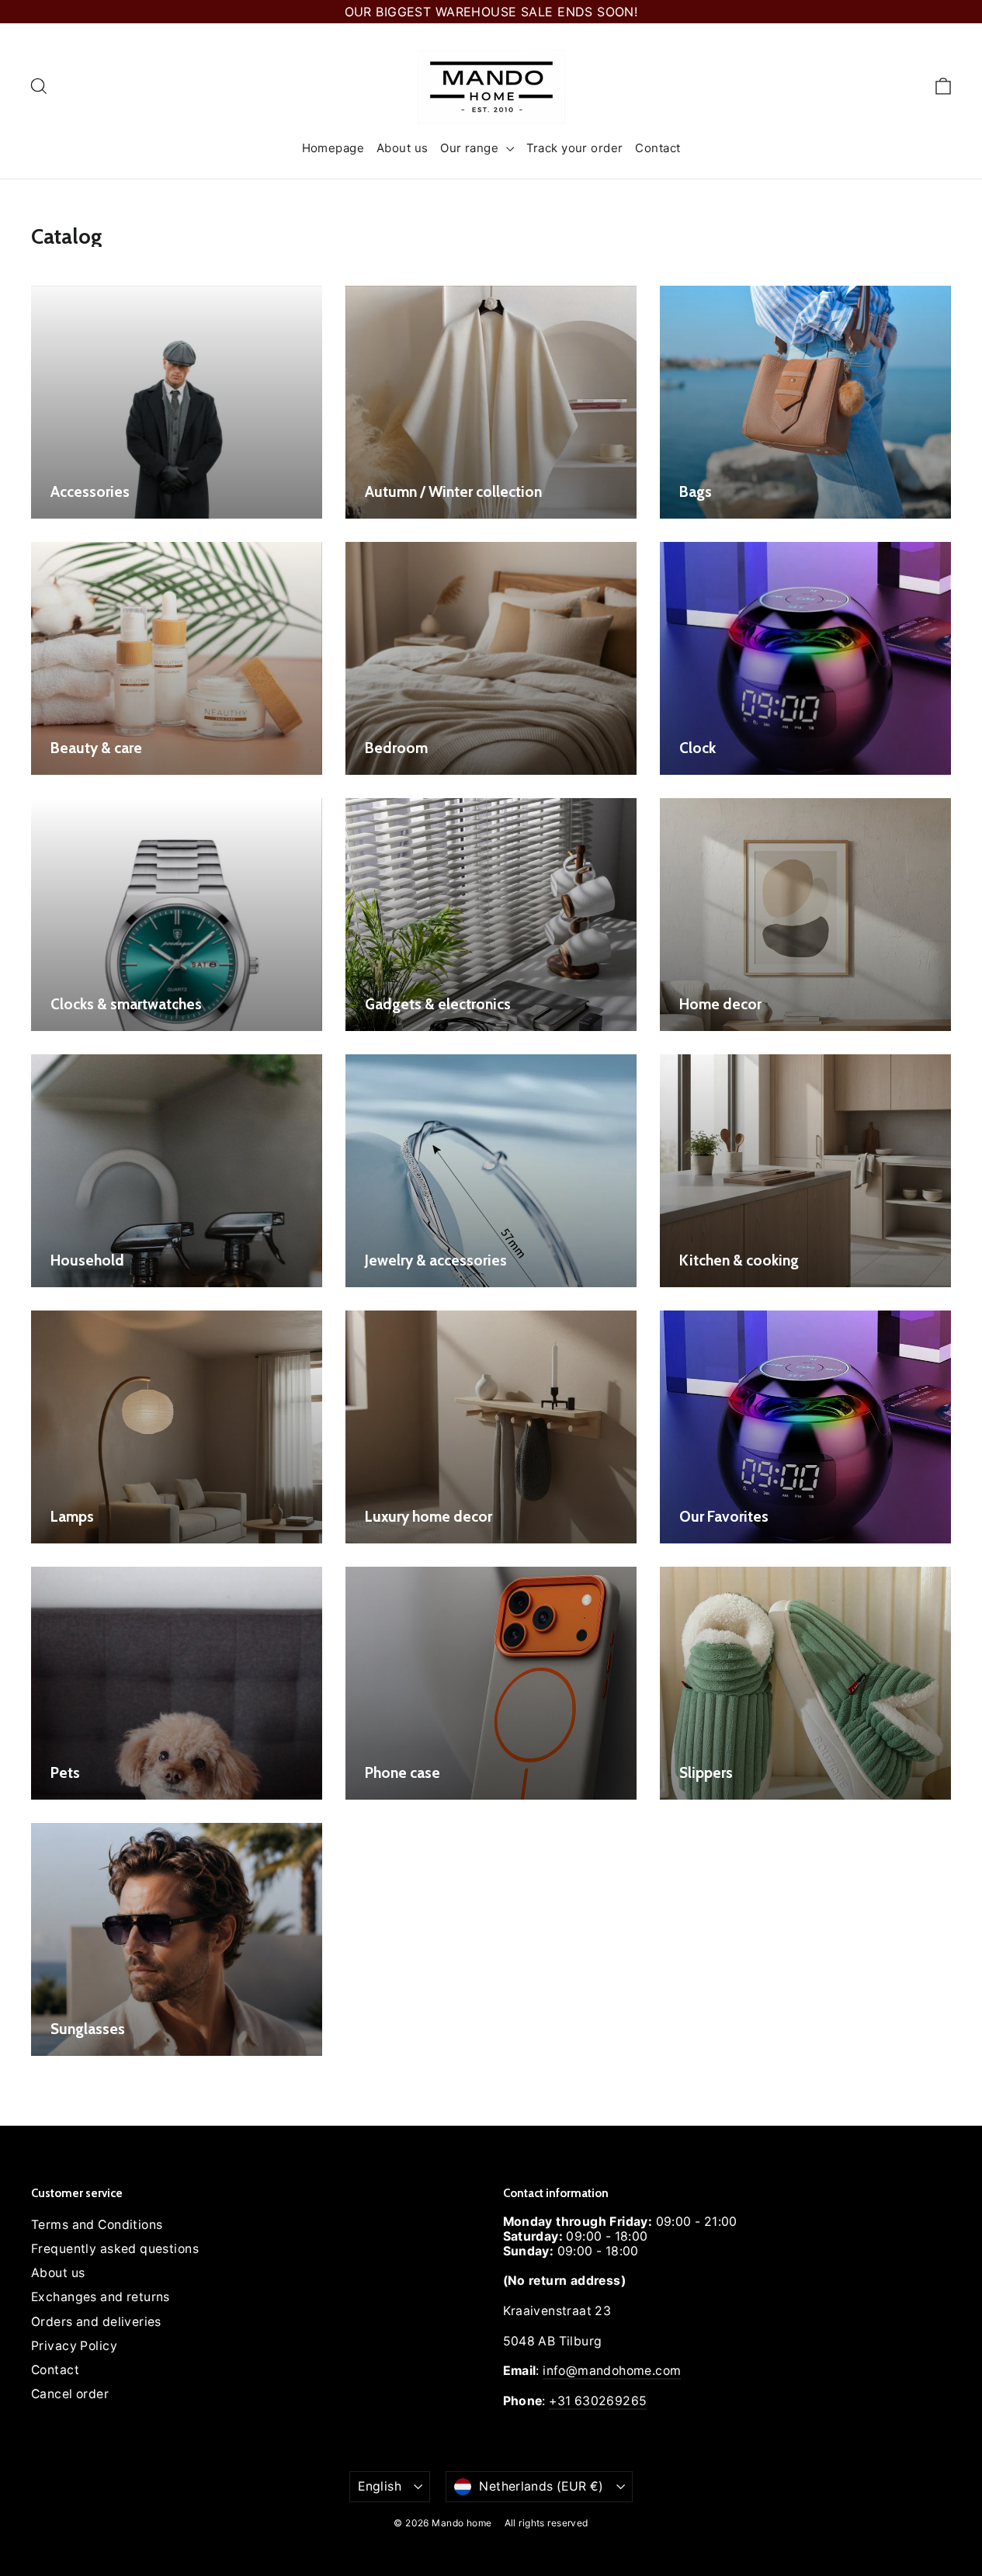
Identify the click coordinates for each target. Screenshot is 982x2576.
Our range (471, 148)
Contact (658, 148)
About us (402, 148)
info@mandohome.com (612, 2371)
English (380, 2486)
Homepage (333, 148)
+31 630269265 (598, 2401)
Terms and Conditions (97, 2225)
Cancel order (70, 2394)
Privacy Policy (74, 2346)
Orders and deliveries (96, 2322)
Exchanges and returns (101, 2297)
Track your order (575, 148)
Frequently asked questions (115, 2249)
